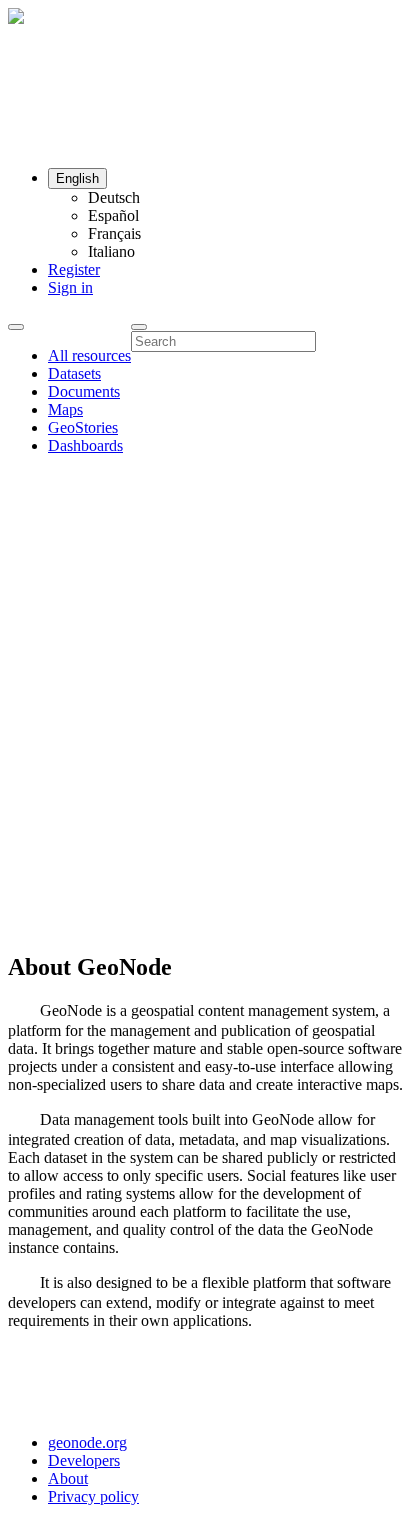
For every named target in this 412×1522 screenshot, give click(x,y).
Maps (65, 409)
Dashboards (85, 445)
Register (74, 269)
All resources (89, 355)
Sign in (70, 287)
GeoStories (83, 427)
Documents (84, 391)
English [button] (77, 178)
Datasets (74, 373)
